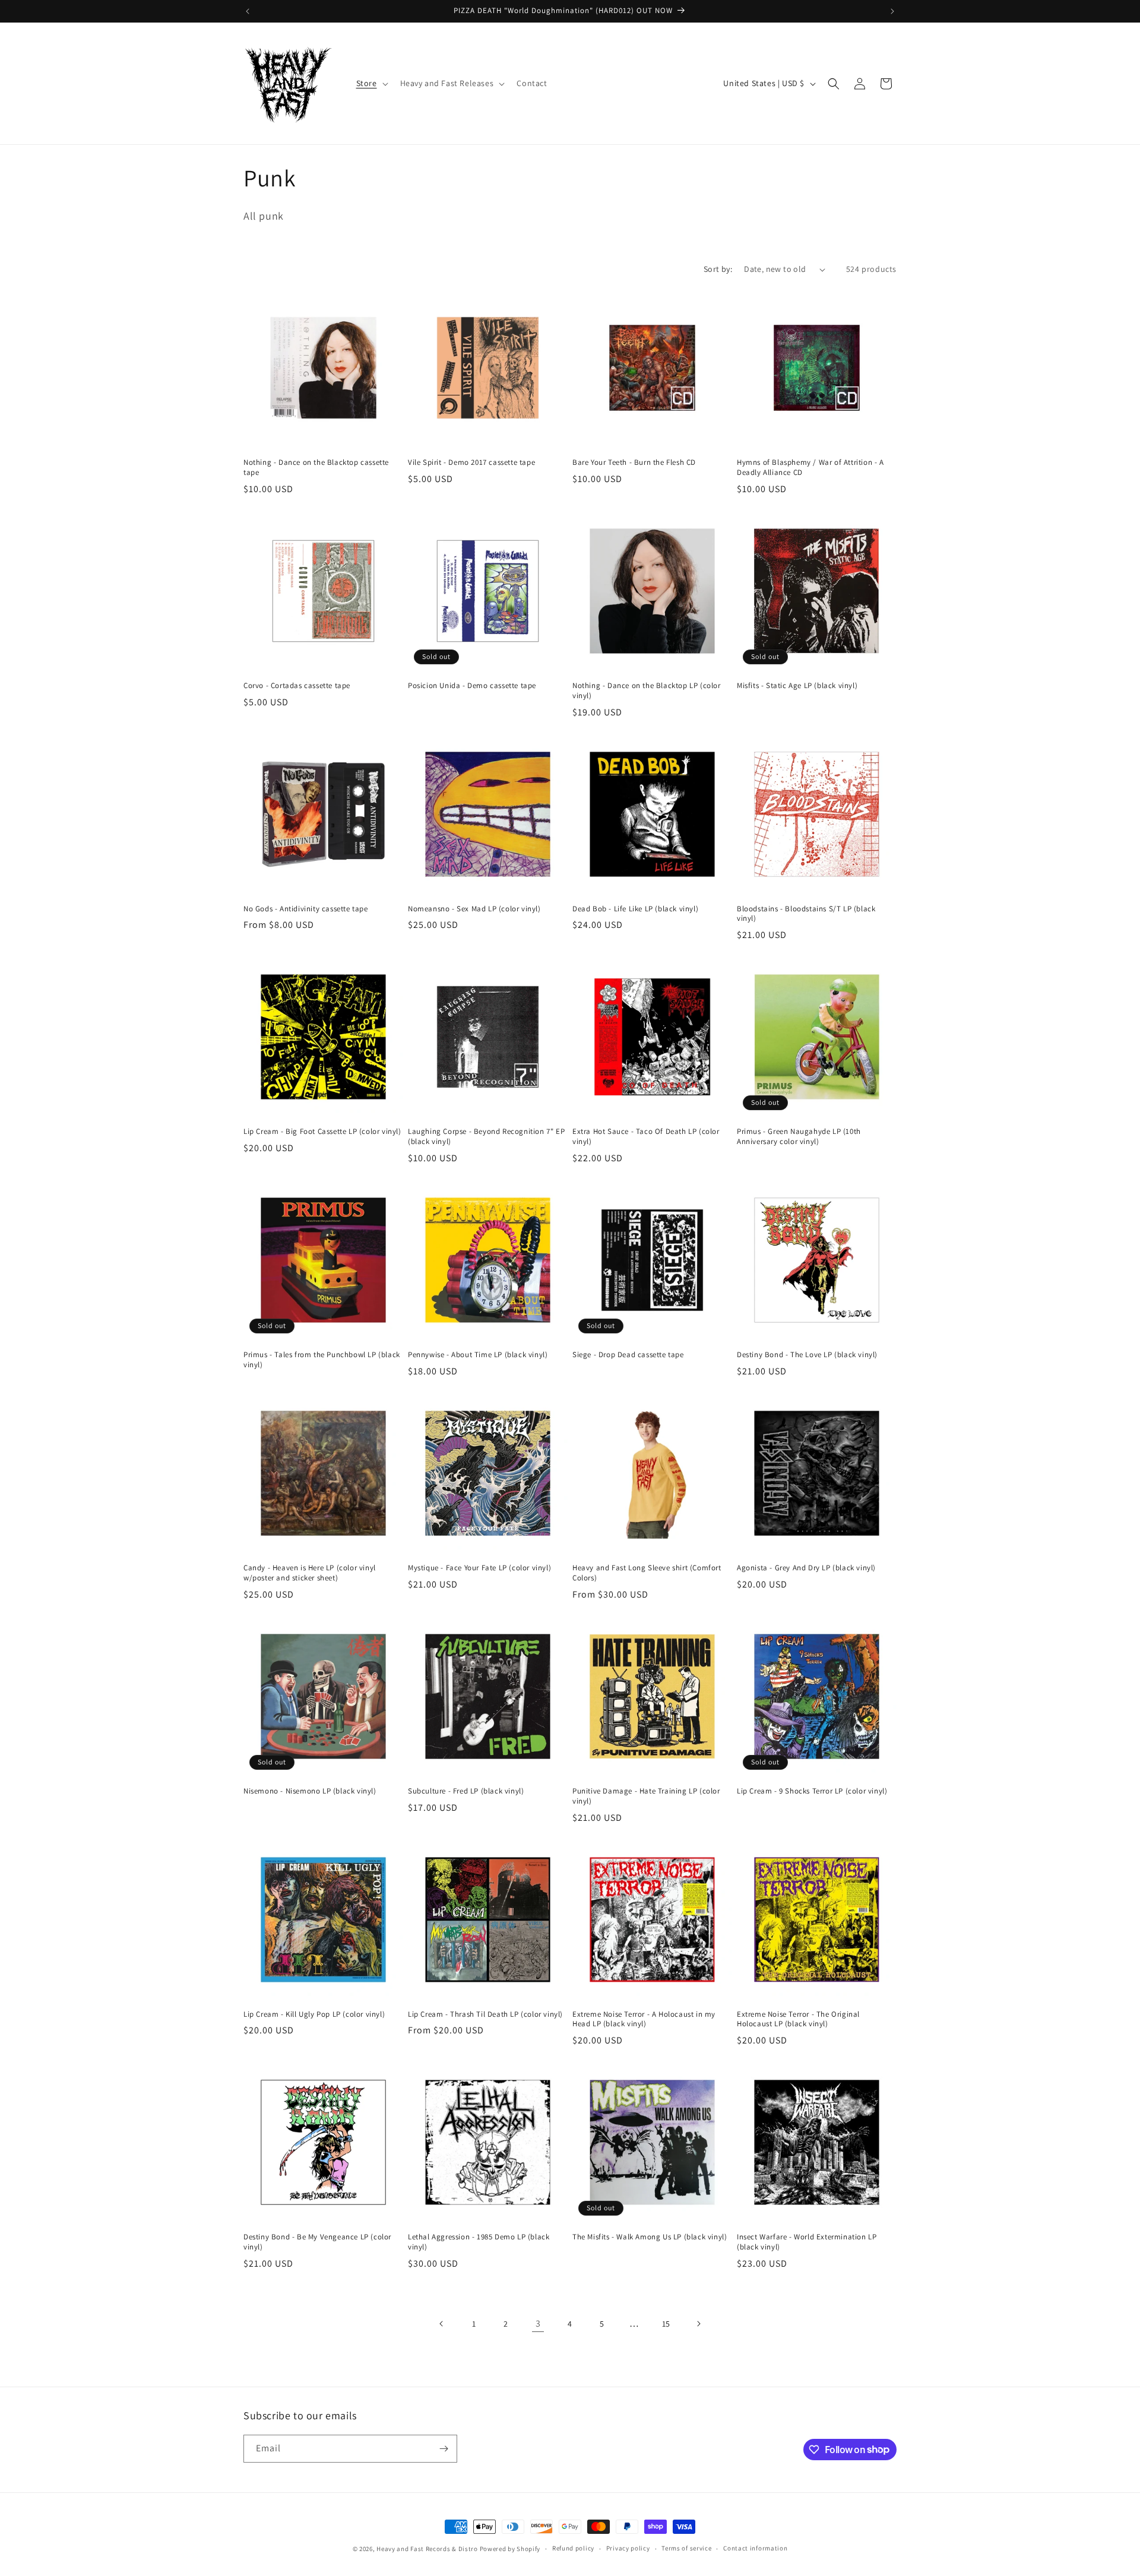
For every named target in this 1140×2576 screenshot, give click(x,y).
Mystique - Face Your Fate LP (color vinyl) (479, 1568)
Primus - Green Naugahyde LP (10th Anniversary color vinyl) (799, 1137)
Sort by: (718, 269)
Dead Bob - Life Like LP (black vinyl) (635, 909)
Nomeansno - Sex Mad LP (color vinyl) (474, 909)
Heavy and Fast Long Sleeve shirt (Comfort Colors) (647, 1573)
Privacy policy (628, 2548)
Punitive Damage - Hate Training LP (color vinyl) (646, 1796)
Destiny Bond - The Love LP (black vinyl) (807, 1355)
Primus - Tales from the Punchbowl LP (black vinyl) (322, 1360)
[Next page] (698, 2324)
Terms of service (686, 2548)
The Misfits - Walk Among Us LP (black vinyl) (650, 2237)
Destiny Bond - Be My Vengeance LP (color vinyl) (317, 2242)
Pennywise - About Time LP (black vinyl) (478, 1355)
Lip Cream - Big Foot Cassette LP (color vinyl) (322, 1132)
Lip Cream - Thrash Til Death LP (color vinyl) (485, 2014)
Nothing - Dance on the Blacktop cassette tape (316, 468)
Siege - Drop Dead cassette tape (628, 1355)
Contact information (755, 2548)
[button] (371, 83)
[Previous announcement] (248, 11)
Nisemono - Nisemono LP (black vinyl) (310, 1791)
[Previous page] (442, 2324)
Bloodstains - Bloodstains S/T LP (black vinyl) (806, 914)
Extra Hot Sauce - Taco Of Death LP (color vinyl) (646, 1137)
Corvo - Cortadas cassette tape (297, 686)
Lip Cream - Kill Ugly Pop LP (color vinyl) (314, 2014)
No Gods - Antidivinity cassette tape (306, 909)
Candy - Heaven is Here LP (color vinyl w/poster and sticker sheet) (310, 1573)
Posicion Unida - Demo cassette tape (472, 686)
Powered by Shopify (510, 2549)
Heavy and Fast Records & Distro (427, 2549)
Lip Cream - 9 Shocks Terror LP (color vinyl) (812, 1791)
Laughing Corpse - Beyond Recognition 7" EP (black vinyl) (486, 1137)
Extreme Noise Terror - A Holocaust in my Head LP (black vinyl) (644, 2019)
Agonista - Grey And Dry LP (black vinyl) (806, 1568)
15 (666, 2324)
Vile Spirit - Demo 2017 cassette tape (471, 462)
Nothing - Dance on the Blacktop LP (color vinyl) (647, 691)
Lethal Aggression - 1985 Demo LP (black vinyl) (479, 2242)
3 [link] (538, 2323)
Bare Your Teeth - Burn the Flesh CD (634, 462)
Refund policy (573, 2548)
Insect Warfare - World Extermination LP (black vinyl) (807, 2242)
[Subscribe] (444, 2449)
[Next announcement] (892, 11)
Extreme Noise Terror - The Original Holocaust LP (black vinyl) (798, 2019)
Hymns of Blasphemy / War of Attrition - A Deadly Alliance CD (810, 468)
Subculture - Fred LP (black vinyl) (466, 1791)
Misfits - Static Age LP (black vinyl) (797, 686)
